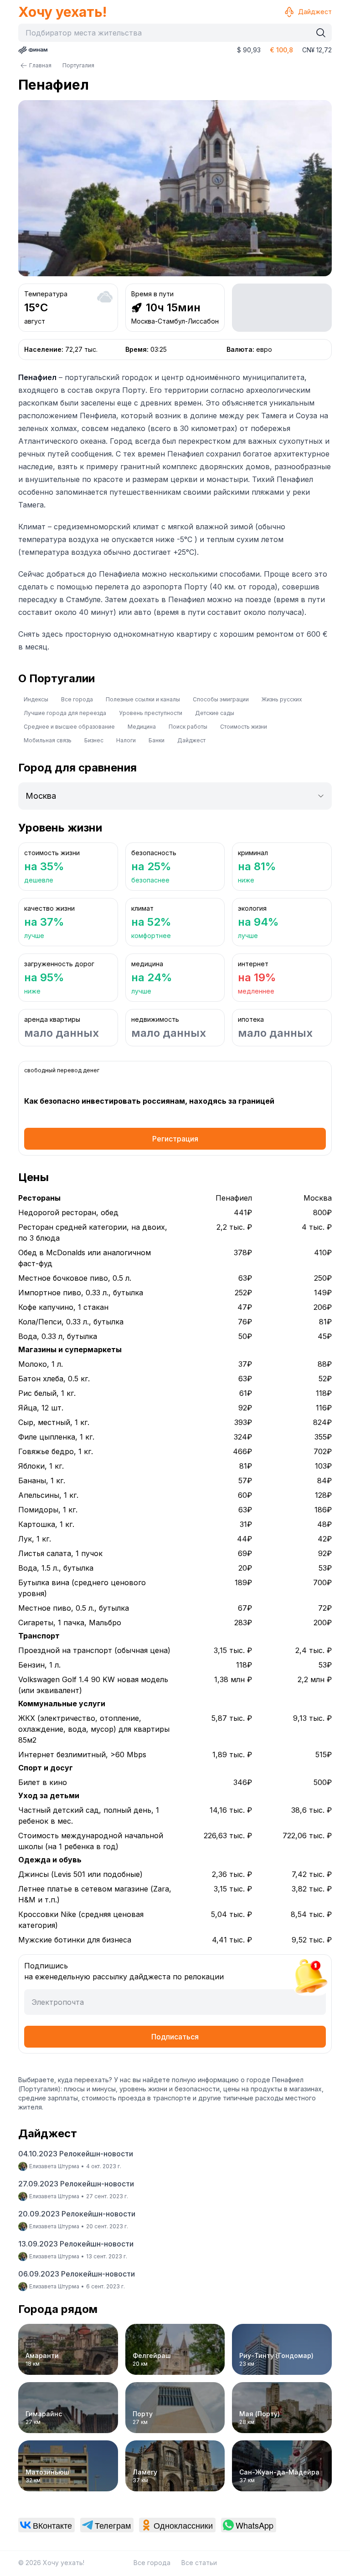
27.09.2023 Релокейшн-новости (76, 2184)
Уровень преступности (151, 713)
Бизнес (94, 740)
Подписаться (175, 2037)
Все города (77, 699)
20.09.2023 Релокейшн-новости (77, 2214)
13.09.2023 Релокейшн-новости (76, 2244)
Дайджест (315, 12)
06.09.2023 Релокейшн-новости (77, 2274)
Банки (157, 740)
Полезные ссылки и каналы (143, 699)
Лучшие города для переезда (65, 713)
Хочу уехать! (62, 12)
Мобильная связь (48, 740)
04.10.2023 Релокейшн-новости (76, 2154)
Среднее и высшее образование (69, 727)
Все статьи (199, 2563)
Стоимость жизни (244, 727)
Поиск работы (188, 727)
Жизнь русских (282, 699)
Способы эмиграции (221, 699)
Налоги (126, 740)
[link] (46, 2525)
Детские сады (215, 713)
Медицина (142, 727)
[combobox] (167, 33)
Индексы (36, 699)
